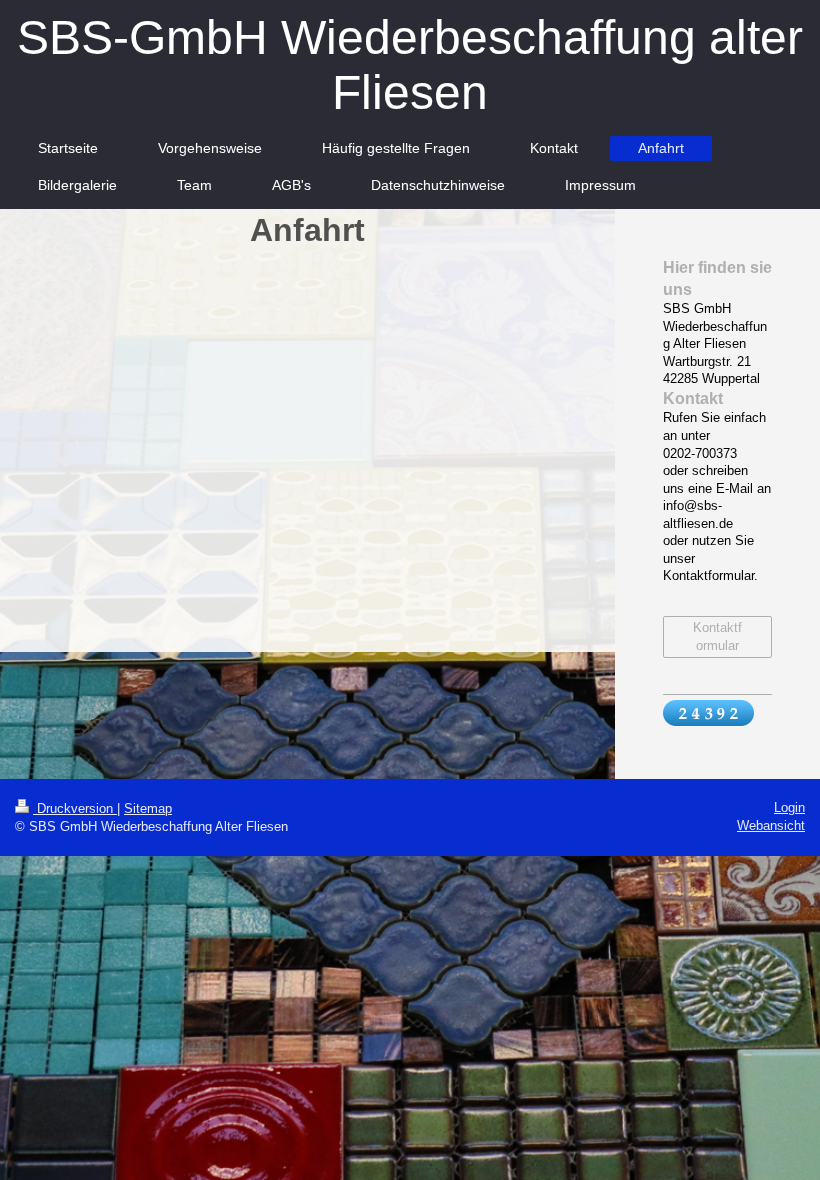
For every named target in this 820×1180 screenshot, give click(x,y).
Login (789, 807)
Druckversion (75, 808)
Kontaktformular (717, 636)
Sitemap (148, 808)
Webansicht (771, 825)
